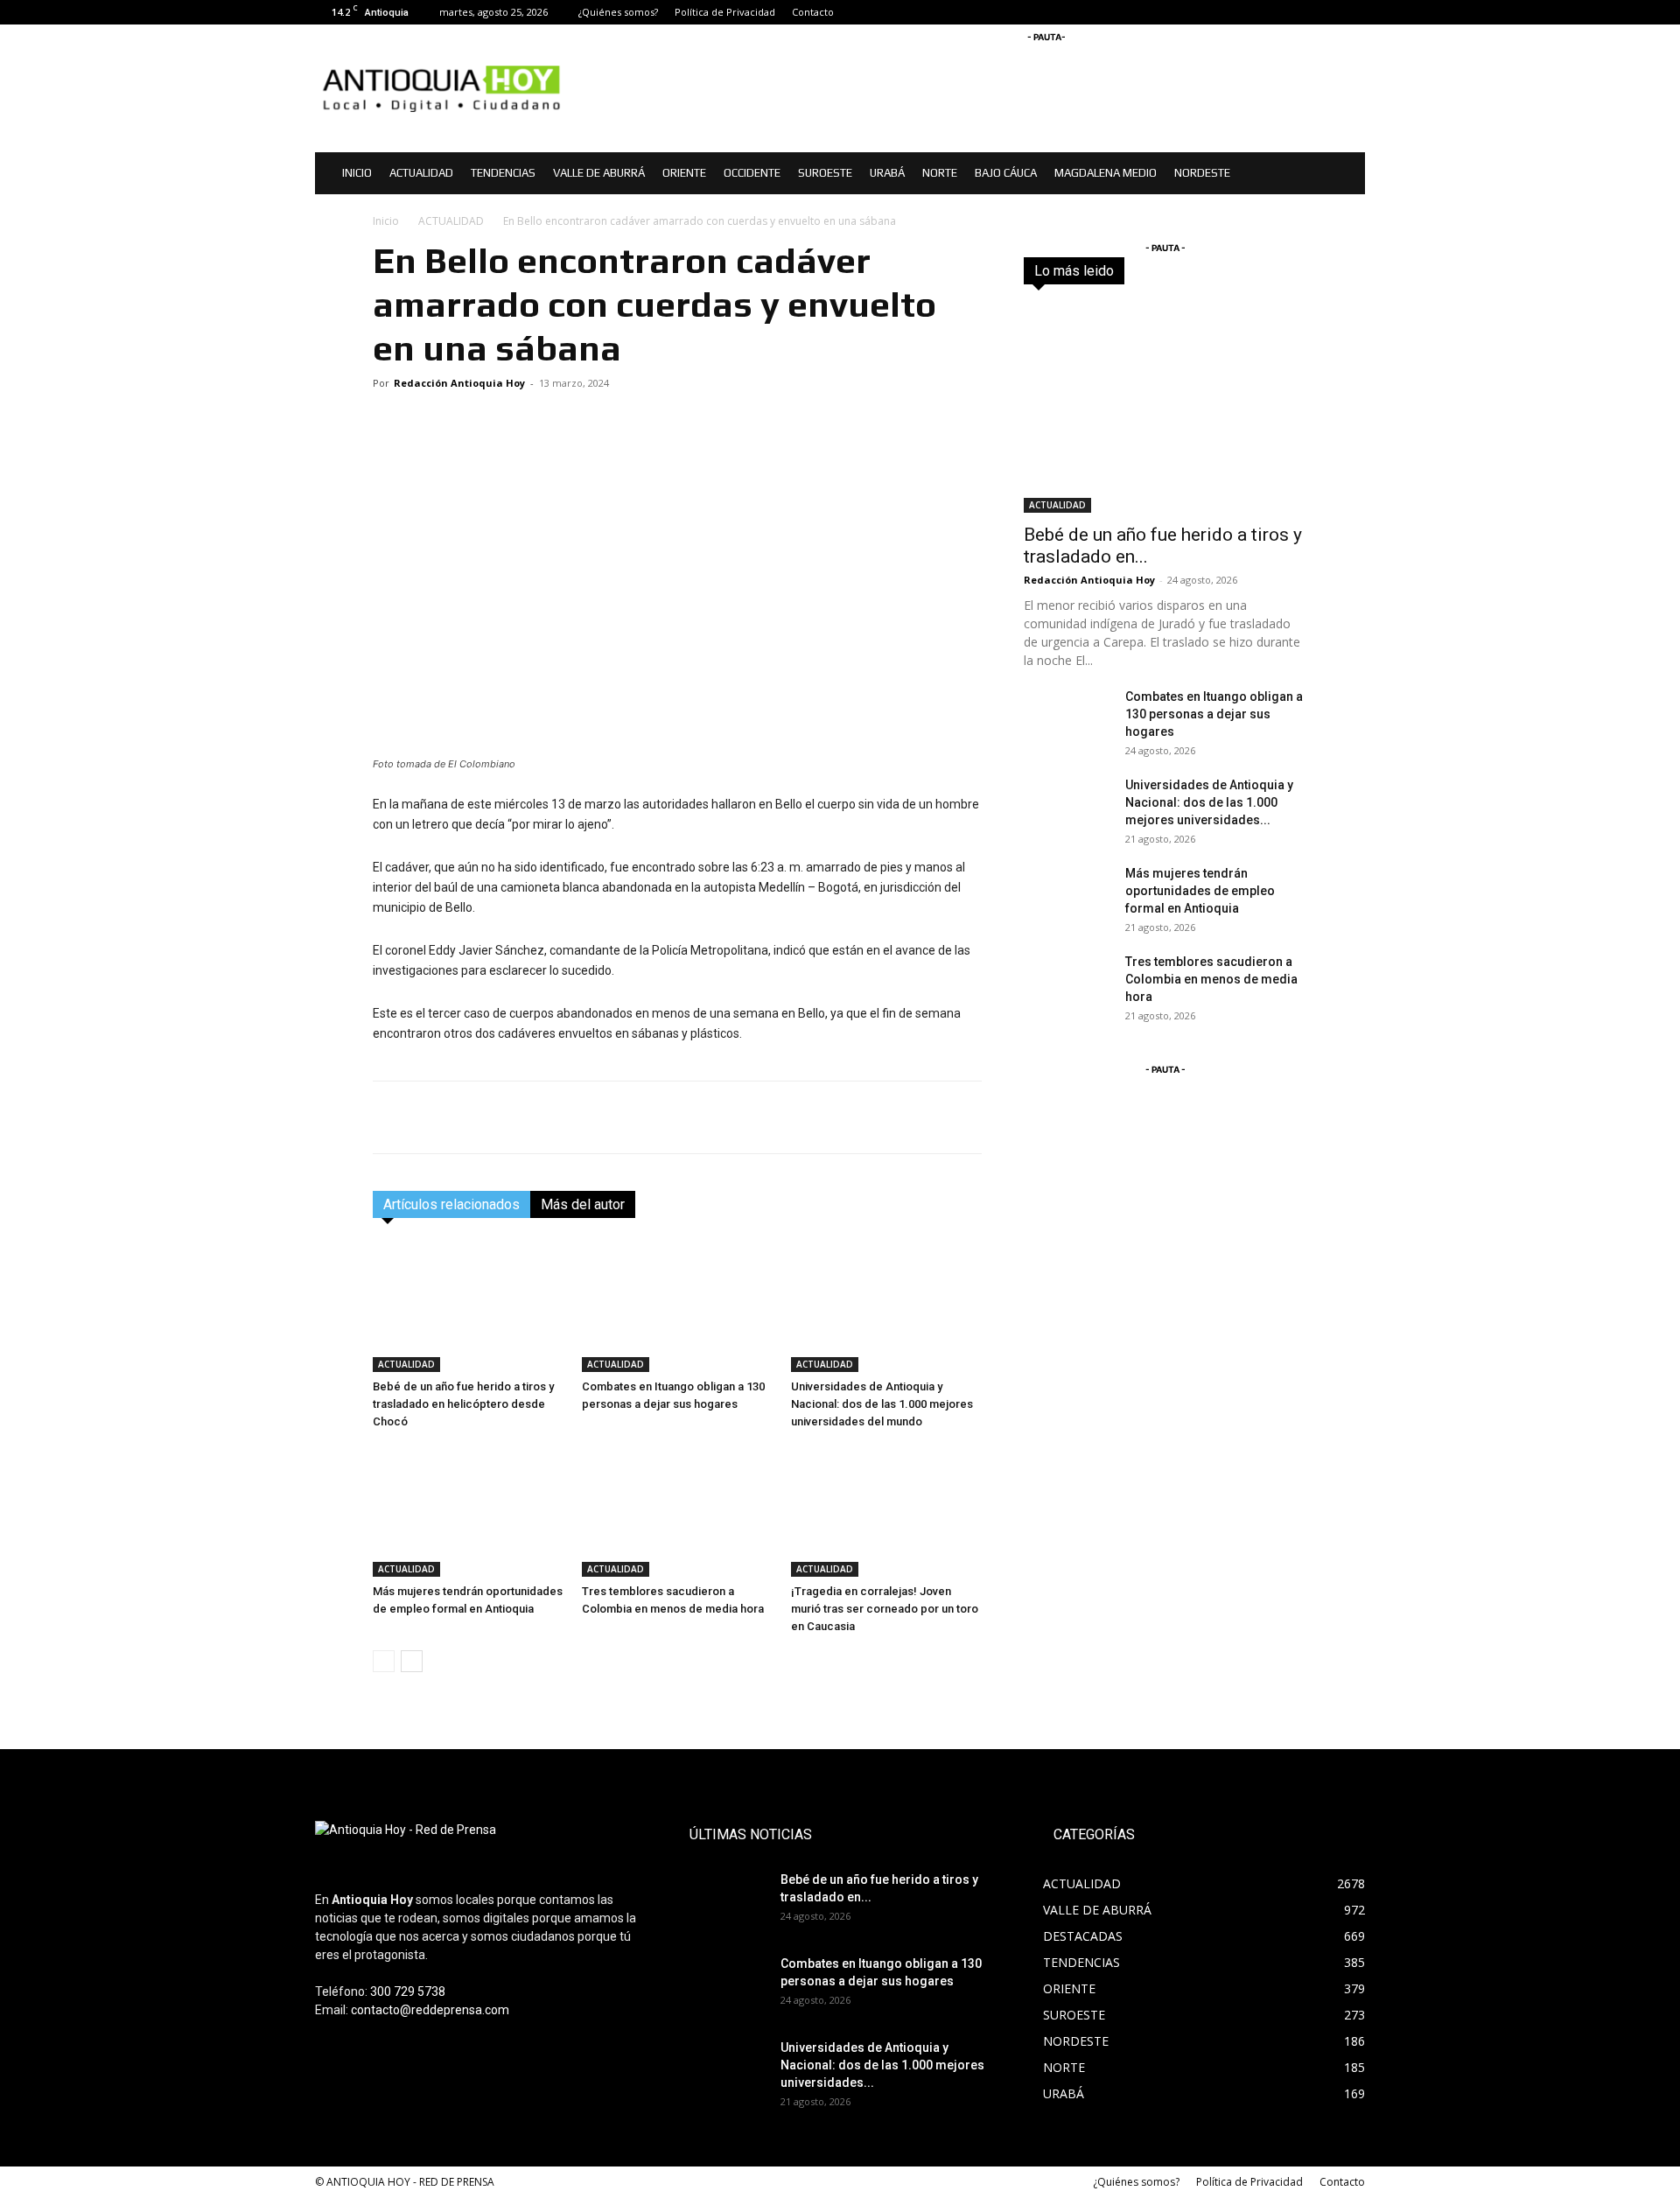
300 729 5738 (408, 1991)
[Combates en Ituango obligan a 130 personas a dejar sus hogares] (677, 1306)
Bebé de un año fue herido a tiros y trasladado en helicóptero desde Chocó (463, 1404)
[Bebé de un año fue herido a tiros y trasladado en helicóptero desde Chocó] (468, 1306)
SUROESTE (825, 173)
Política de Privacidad (725, 12)
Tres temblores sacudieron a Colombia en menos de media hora (1211, 979)
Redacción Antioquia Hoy (459, 383)
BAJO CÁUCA (1006, 173)
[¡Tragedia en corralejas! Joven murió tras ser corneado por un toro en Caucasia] (886, 1511)
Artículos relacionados (451, 1204)
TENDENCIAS (503, 173)
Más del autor (583, 1204)
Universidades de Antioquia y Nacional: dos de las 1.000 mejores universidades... (1209, 802)
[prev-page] (384, 1661)
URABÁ (887, 173)
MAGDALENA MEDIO (1106, 173)
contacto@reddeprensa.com (430, 2010)
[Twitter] (1352, 12)
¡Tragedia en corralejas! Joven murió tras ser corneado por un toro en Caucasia (885, 1609)
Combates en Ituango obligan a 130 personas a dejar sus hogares (1214, 714)
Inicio (386, 221)
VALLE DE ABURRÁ (599, 173)
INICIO (357, 173)
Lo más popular (1267, 271)
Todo (1116, 271)
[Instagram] (1323, 12)
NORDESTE (1202, 173)
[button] (1344, 175)
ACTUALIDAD (421, 173)
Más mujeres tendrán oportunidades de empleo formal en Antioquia (1200, 891)
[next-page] (412, 1661)
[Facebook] (1294, 12)
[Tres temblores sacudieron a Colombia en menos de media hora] (677, 1511)
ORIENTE (684, 173)
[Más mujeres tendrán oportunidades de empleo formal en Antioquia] (468, 1511)
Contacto (813, 12)
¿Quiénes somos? (618, 12)
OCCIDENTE (752, 173)
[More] (964, 1117)
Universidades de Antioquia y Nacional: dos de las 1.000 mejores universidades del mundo (882, 1404)
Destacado (1179, 271)
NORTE (940, 173)
